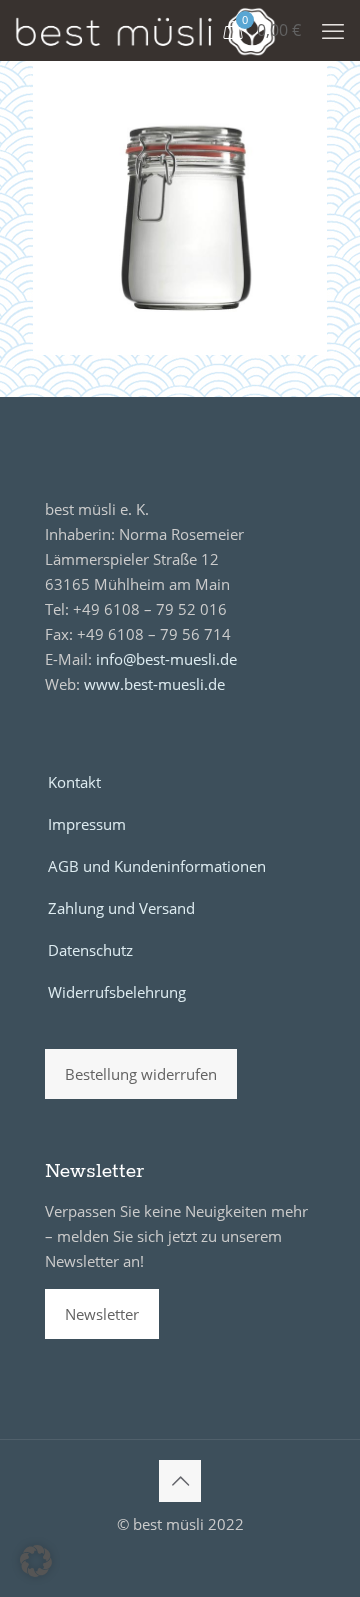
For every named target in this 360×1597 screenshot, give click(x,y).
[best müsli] (145, 30)
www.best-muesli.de (154, 684)
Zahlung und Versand (121, 908)
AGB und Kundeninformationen (157, 866)
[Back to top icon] (180, 1481)
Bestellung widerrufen (141, 1074)
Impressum (87, 824)
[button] (36, 1561)
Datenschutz (90, 950)
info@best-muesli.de (166, 659)
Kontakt (74, 782)
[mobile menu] (333, 30)
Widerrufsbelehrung (117, 992)
